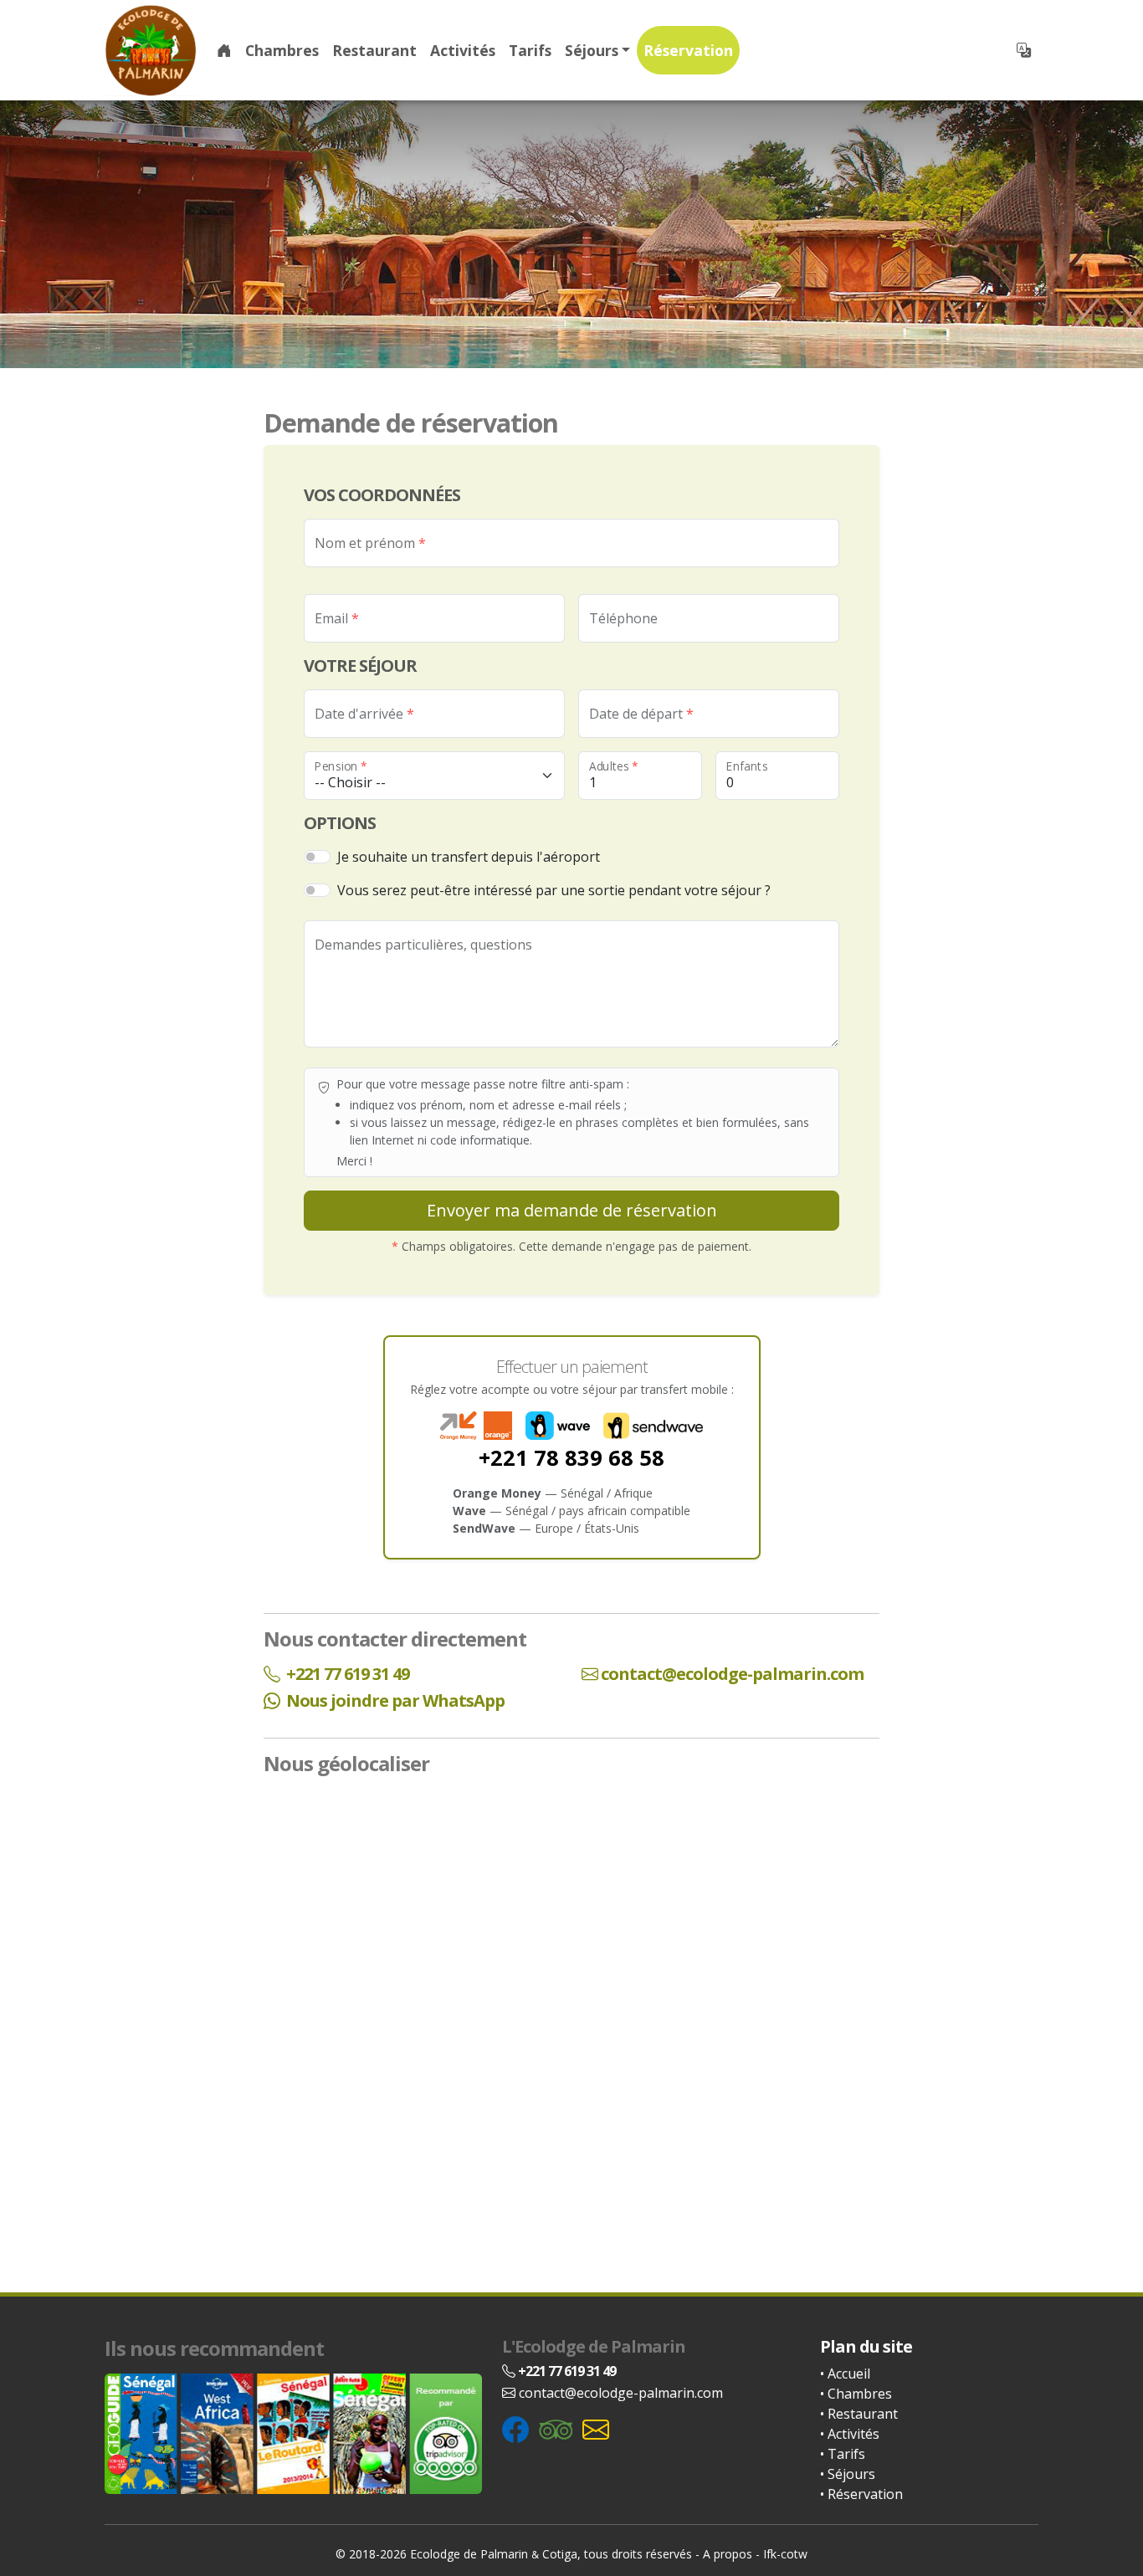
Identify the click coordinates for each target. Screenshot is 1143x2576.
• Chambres (856, 2394)
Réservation (688, 50)
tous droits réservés (638, 2554)
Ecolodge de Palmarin (469, 2554)
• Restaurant (859, 2414)
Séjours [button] (592, 50)
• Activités (850, 2434)
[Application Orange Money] (476, 1426)
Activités (463, 50)
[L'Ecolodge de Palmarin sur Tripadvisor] (556, 2428)
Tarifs (530, 50)
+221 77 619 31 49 (346, 1674)
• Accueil (845, 2374)
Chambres (282, 50)
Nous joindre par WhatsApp (394, 1700)
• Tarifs (843, 2454)
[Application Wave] (558, 1426)
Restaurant (374, 50)
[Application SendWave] (653, 1426)
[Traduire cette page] (1024, 50)
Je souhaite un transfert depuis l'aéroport (469, 857)
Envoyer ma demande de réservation (572, 1210)
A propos (728, 2554)
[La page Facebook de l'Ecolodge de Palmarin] (515, 2428)
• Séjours (848, 2474)
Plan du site (866, 2346)
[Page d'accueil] (151, 50)
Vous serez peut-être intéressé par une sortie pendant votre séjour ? (554, 890)
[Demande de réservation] (596, 2428)
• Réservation (861, 2494)
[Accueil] (224, 50)
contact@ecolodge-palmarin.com (732, 1674)
